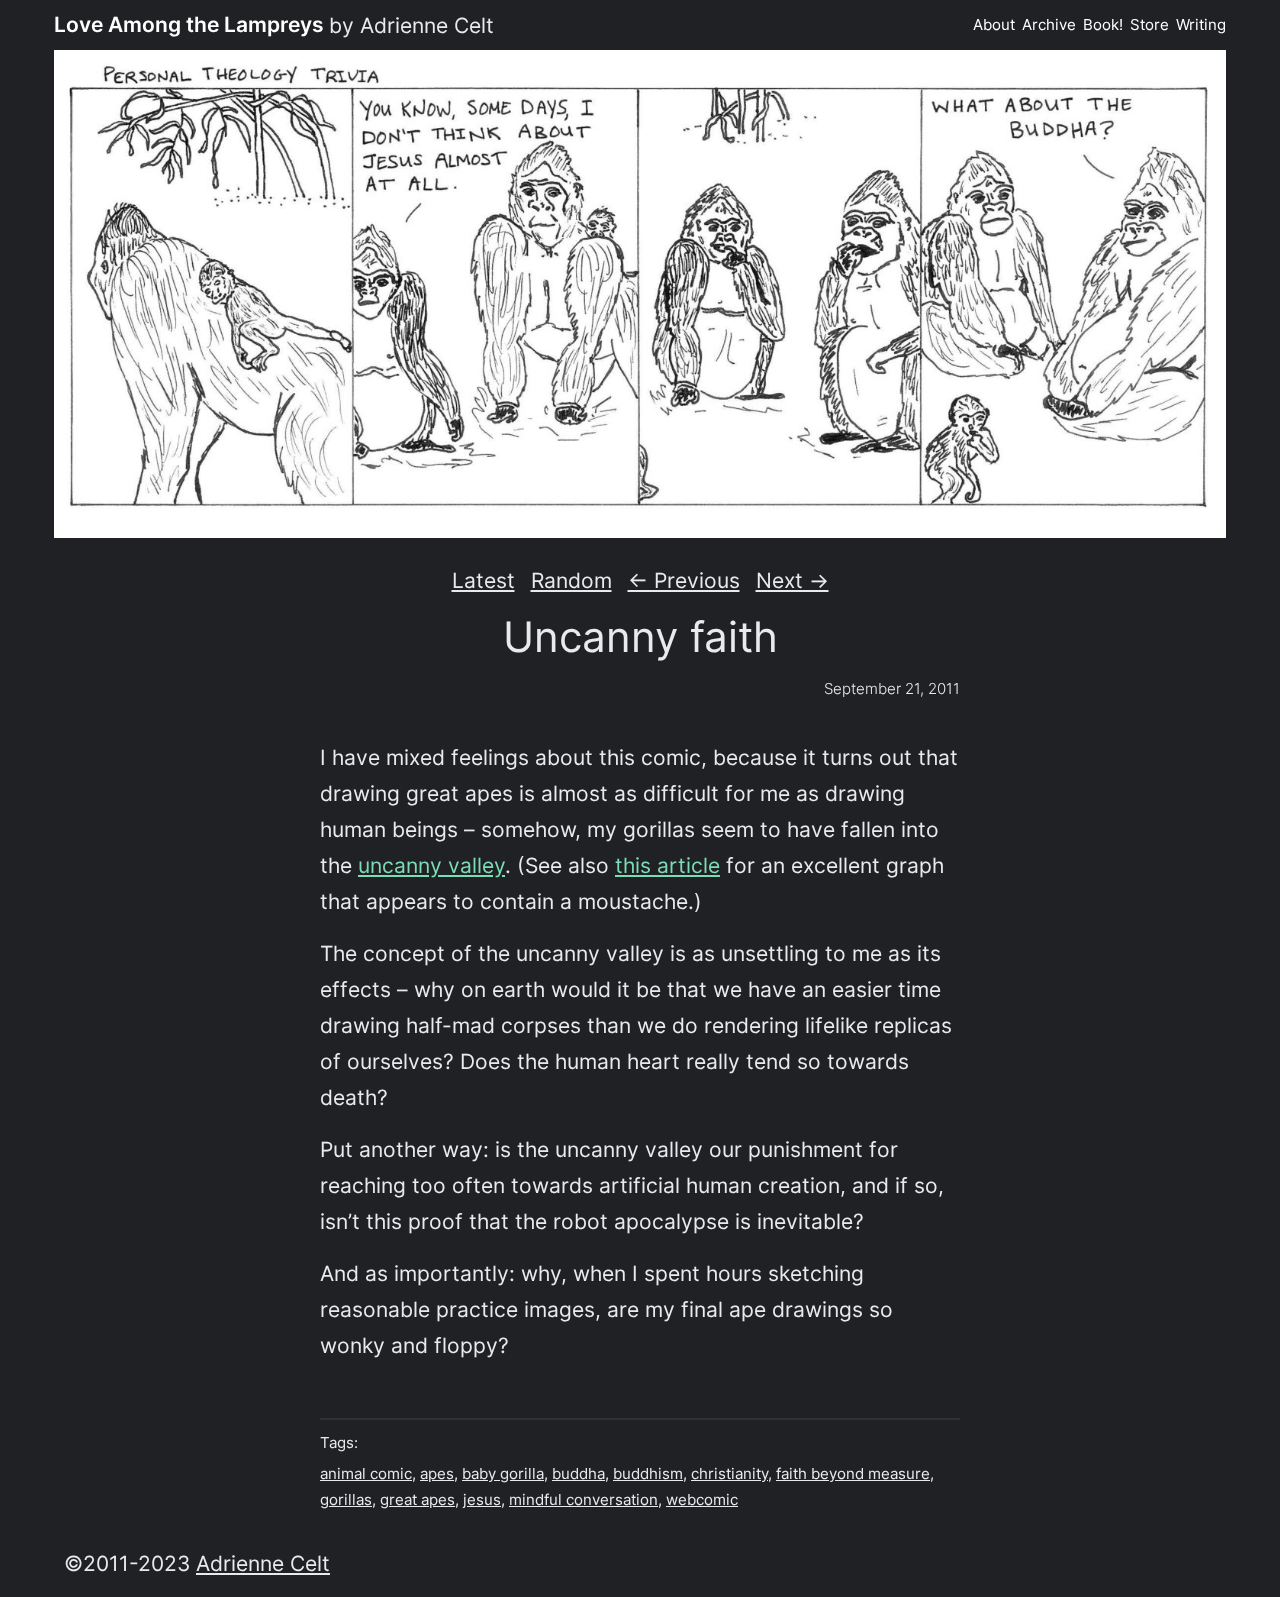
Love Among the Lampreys (189, 24)
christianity (729, 1473)
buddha (578, 1473)
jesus (482, 1499)
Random (571, 580)
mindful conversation (583, 1499)
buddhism (648, 1473)
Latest (483, 580)
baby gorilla (503, 1473)
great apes (417, 1499)
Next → (792, 580)
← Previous (684, 580)
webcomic (702, 1499)
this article (667, 865)
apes (437, 1473)
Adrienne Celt (263, 1563)
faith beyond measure (853, 1473)
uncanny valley (431, 865)
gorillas (346, 1499)
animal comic (366, 1473)
